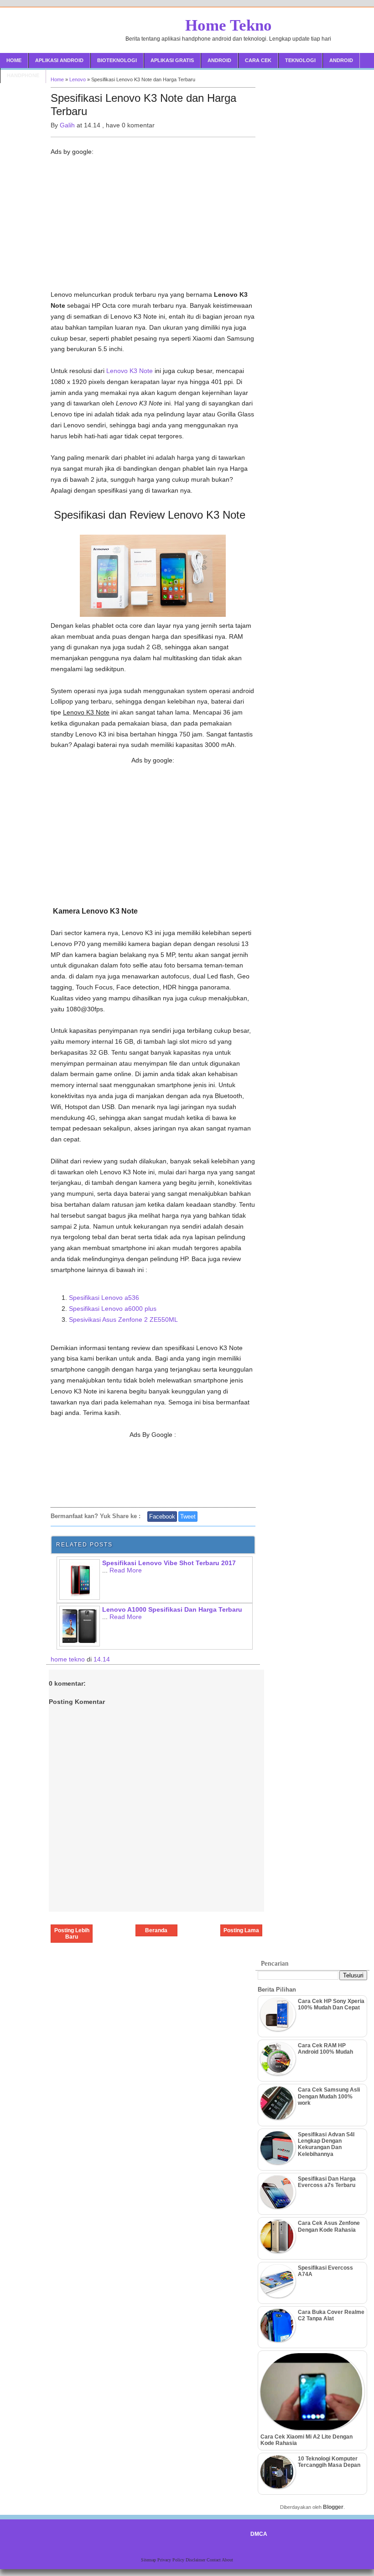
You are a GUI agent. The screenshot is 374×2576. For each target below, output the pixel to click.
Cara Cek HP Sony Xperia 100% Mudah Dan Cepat (331, 2004)
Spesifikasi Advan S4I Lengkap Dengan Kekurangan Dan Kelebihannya (326, 2144)
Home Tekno (229, 25)
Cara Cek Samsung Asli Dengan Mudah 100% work (329, 2096)
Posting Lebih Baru (72, 1934)
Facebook (162, 1517)
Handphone (23, 75)
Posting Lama (241, 1930)
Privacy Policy (171, 2560)
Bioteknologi (117, 60)
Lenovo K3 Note (130, 371)
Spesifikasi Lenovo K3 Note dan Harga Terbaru (143, 105)
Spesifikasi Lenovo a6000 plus (113, 1309)
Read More (126, 1570)
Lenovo (78, 79)
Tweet (188, 1517)
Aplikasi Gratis (172, 60)
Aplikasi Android (59, 60)
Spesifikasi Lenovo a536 (104, 1298)
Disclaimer (196, 2560)
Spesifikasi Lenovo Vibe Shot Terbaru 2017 (169, 1563)
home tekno (69, 1659)
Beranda (156, 1930)
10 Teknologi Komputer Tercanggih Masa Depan (329, 2462)
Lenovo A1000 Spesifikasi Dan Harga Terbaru (172, 1609)
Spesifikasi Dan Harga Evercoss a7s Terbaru (327, 2182)
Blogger (333, 2507)
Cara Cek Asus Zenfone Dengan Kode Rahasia (329, 2226)
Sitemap (149, 2560)
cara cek (258, 60)
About (227, 2560)
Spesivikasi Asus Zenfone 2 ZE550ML (123, 1320)
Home (14, 60)
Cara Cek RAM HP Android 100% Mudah (325, 2049)
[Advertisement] (153, 226)
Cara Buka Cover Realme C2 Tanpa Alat (331, 2315)
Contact (214, 2560)
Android (219, 60)
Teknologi (300, 60)
